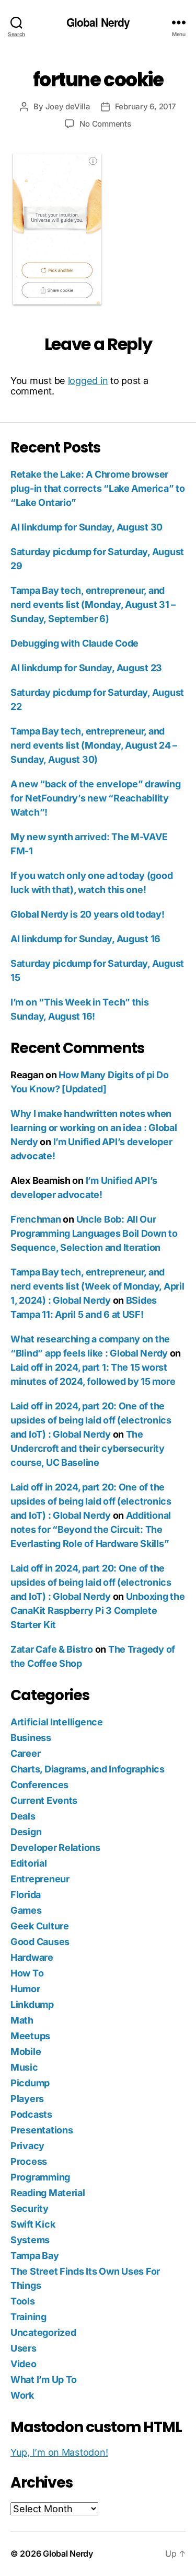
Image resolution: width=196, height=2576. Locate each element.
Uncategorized (43, 2332)
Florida (26, 1895)
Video (24, 2364)
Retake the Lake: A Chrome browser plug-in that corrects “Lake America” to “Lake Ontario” (97, 488)
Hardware (32, 1957)
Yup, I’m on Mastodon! (59, 2452)
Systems (30, 2240)
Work (22, 2395)
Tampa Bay (35, 2256)
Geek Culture (40, 1926)
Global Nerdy (98, 22)
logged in (88, 381)
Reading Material (48, 2193)
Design (26, 1832)
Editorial (29, 1863)
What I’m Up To (44, 2380)
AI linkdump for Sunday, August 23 (86, 668)
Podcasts (31, 2114)
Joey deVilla (68, 106)
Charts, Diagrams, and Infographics (88, 1769)
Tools (23, 2301)
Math (22, 2020)
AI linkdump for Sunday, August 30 (87, 527)
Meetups (30, 2036)
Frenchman (36, 1219)
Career (25, 1753)
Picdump (30, 2083)
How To (27, 1973)
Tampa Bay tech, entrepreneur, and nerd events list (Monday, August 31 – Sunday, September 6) (93, 605)
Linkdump (32, 2004)
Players (27, 2099)
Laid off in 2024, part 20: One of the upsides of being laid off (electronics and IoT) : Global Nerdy (91, 1420)
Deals (23, 1816)
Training (28, 2317)
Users (24, 2348)
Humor (25, 1989)
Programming (40, 2177)
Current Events (44, 1800)
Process (29, 2161)
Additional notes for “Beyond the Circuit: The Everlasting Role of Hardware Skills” (91, 1529)
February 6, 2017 (146, 106)
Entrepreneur (40, 1879)
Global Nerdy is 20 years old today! (88, 914)
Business (31, 1738)
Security (30, 2208)
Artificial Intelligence (57, 1722)
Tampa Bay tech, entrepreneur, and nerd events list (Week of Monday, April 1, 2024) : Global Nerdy (97, 1286)
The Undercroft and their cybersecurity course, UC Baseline (88, 1448)
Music (24, 2067)
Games (26, 1910)
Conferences (39, 1785)
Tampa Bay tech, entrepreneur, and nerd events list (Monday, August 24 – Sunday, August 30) (94, 745)
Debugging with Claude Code (74, 643)
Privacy (27, 2146)
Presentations (42, 2130)
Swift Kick (33, 2224)
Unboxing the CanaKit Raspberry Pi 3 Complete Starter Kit (97, 1611)
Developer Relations (55, 1848)
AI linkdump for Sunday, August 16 (85, 939)
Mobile (26, 2052)
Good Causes (40, 1942)
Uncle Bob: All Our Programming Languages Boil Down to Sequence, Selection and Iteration (94, 1233)
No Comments (105, 124)
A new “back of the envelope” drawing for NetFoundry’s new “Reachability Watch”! (95, 798)
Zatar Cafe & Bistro (52, 1649)
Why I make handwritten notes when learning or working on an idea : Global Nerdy (94, 1128)
